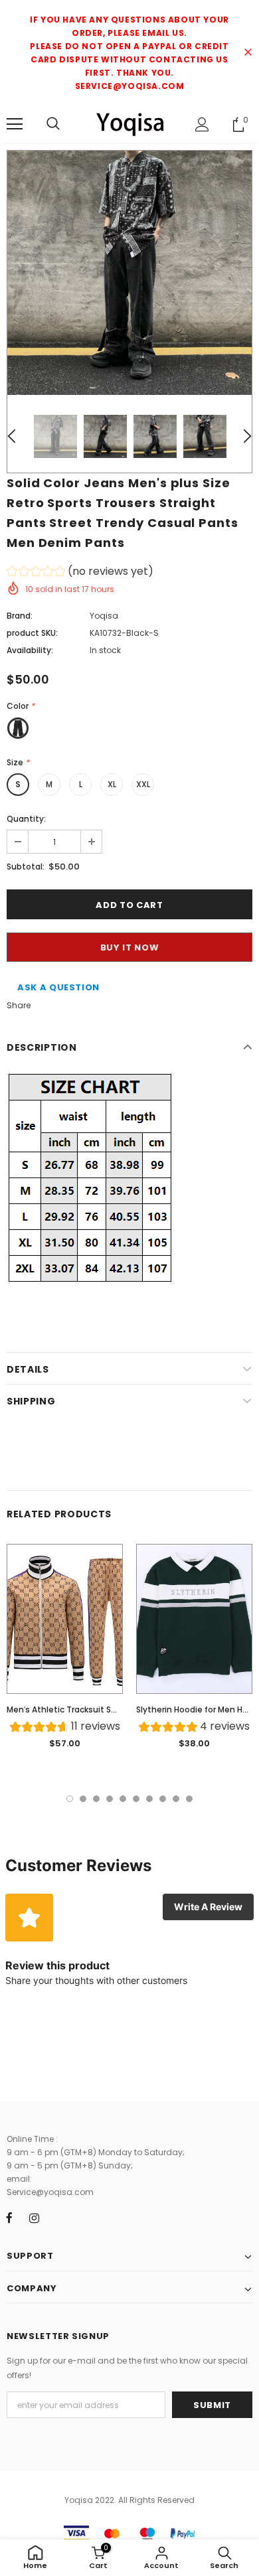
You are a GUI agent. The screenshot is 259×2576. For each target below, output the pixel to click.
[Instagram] (34, 2218)
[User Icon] (202, 124)
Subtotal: (26, 867)
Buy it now (130, 947)
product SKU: (32, 633)
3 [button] (96, 1799)
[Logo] (129, 124)
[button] (80, 573)
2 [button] (83, 1799)
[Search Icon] (53, 124)
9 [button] (176, 1799)
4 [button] (110, 1799)
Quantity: (26, 819)
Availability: (30, 650)
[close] (248, 53)
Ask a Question (58, 987)
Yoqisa (104, 616)
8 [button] (163, 1799)
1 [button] (70, 1799)
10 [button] (189, 1799)
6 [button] (136, 1799)
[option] (129, 273)
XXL (143, 784)
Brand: (20, 616)
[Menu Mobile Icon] (15, 124)
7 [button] (149, 1799)
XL (112, 784)
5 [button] (123, 1799)
